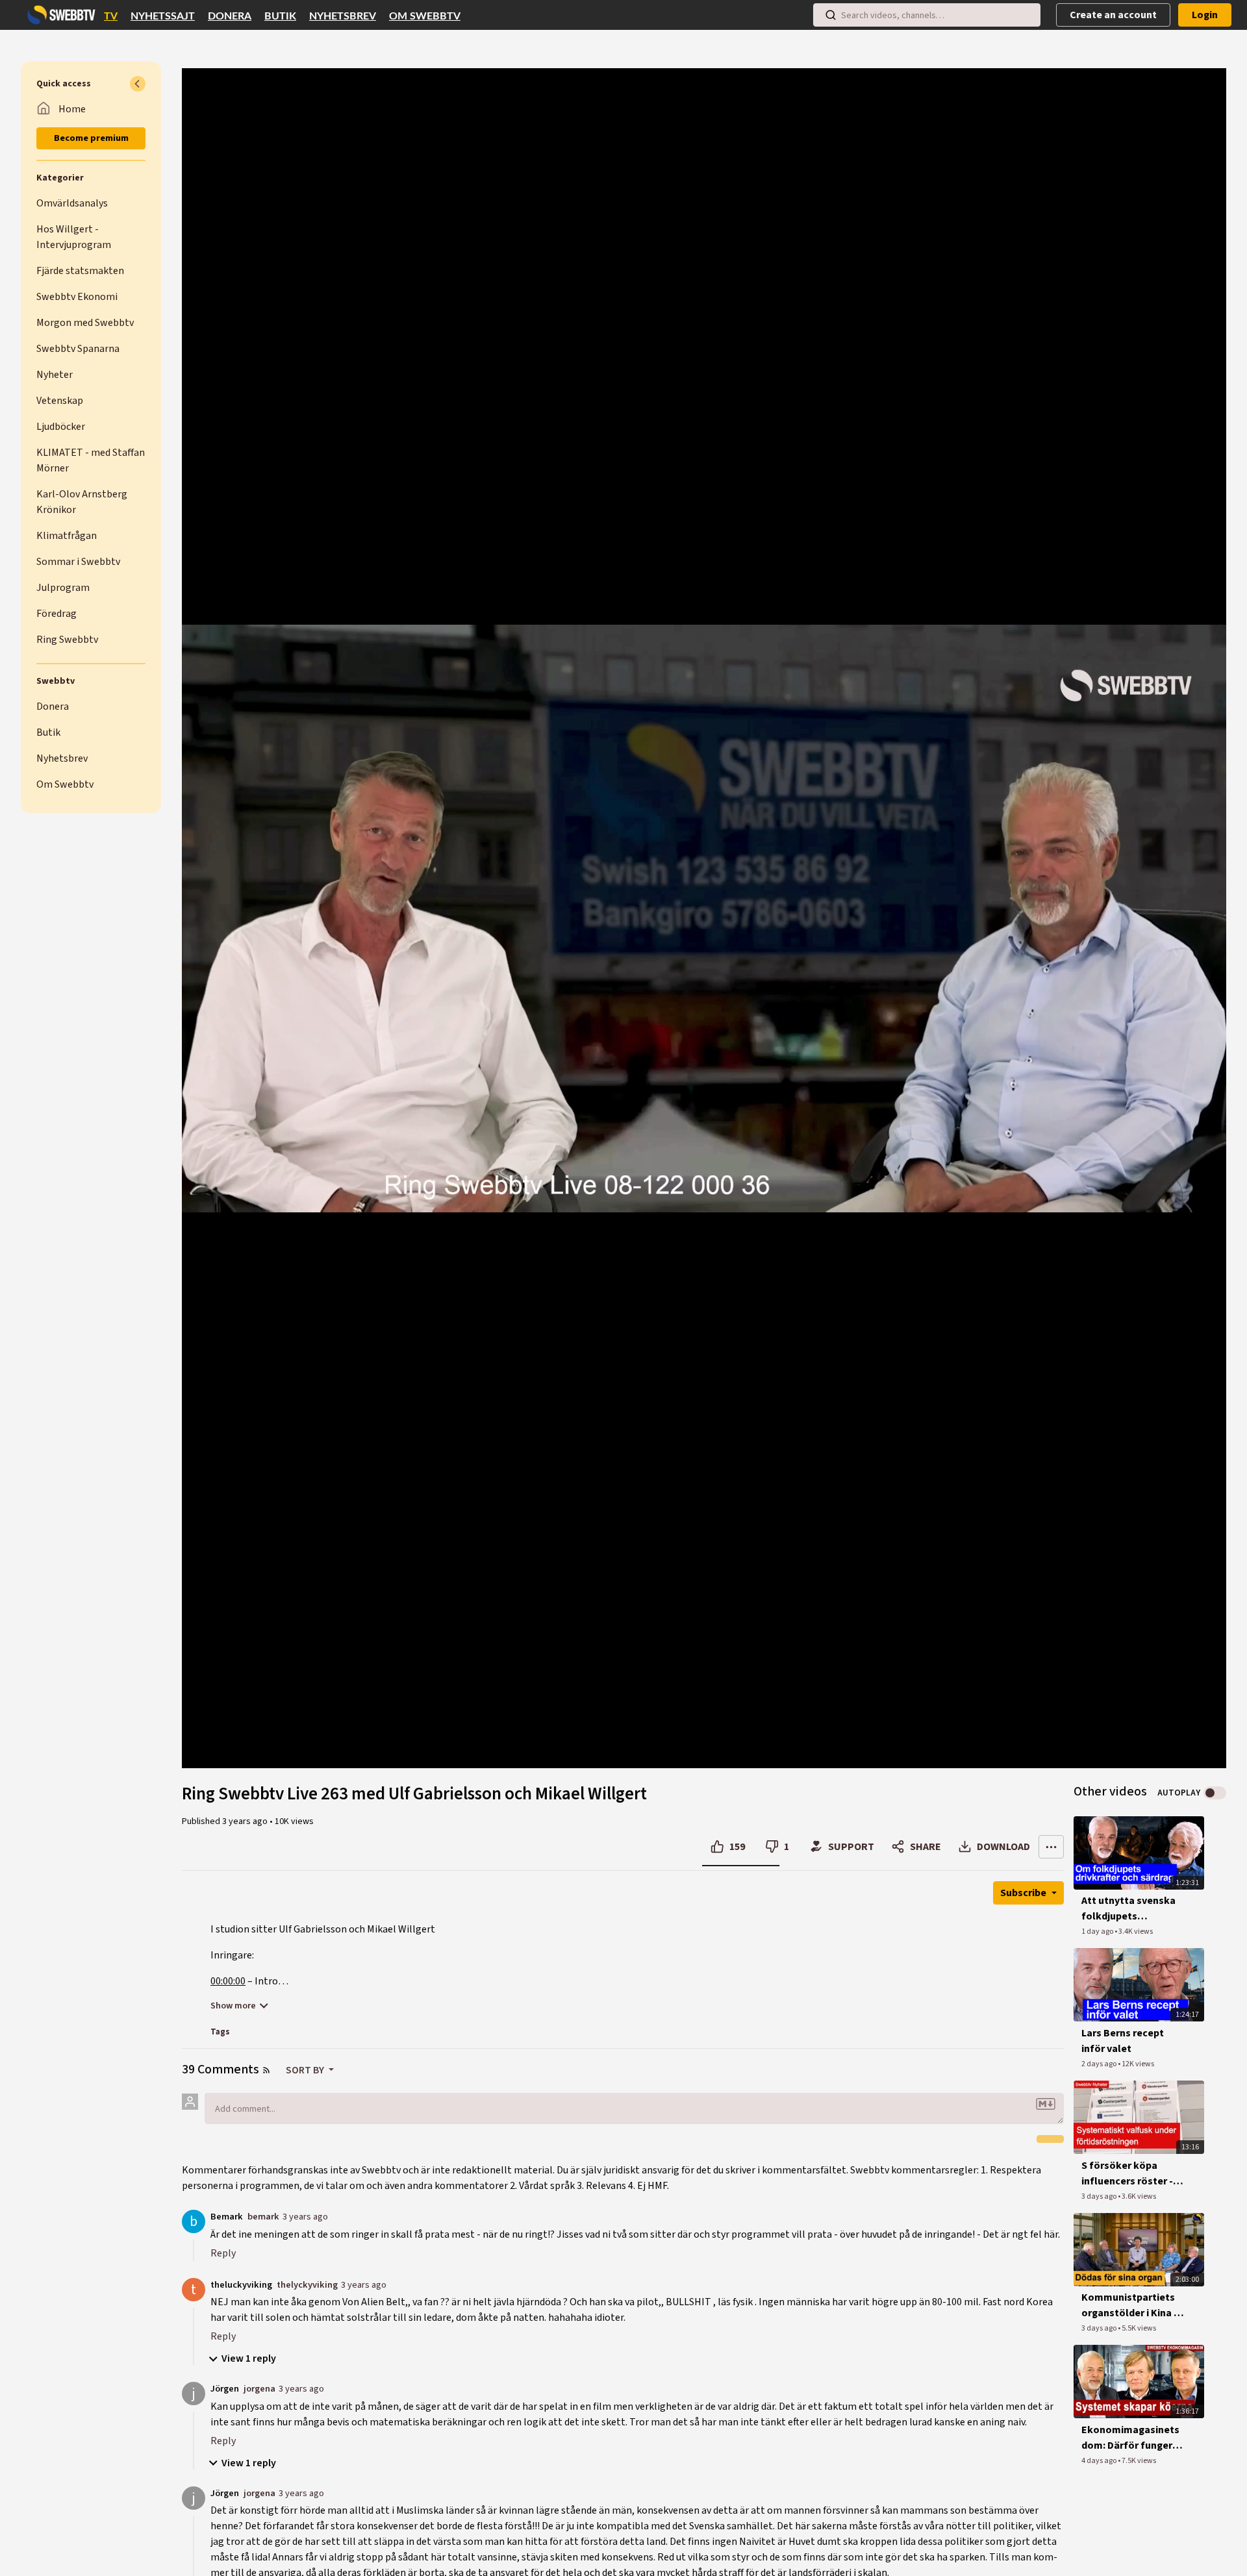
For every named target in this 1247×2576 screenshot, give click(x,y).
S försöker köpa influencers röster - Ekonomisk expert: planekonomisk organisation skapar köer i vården (1129, 2174)
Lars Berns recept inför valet (1123, 2041)
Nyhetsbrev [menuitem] (343, 16)
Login (1205, 15)
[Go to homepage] (58, 15)
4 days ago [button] (1100, 2461)
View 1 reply (249, 2358)
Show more (233, 2006)
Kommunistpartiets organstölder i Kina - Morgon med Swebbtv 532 (1132, 2306)
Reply (223, 2253)
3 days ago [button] (1100, 2196)
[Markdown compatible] (1046, 2104)
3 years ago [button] (246, 1821)
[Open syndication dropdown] (266, 2070)
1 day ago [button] (1098, 1932)
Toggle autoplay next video (1215, 1793)
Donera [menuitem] (230, 16)
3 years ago (305, 2217)
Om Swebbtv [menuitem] (425, 16)
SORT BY (306, 2070)
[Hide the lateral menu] (138, 84)
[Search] (831, 15)
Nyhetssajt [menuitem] (163, 16)
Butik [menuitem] (280, 16)
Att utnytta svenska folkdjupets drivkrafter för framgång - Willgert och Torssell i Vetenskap (1128, 1909)
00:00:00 (228, 1981)
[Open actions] (1051, 1847)
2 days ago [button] (1100, 2064)
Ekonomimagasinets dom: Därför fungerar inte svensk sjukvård (1132, 2438)
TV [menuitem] (111, 16)
